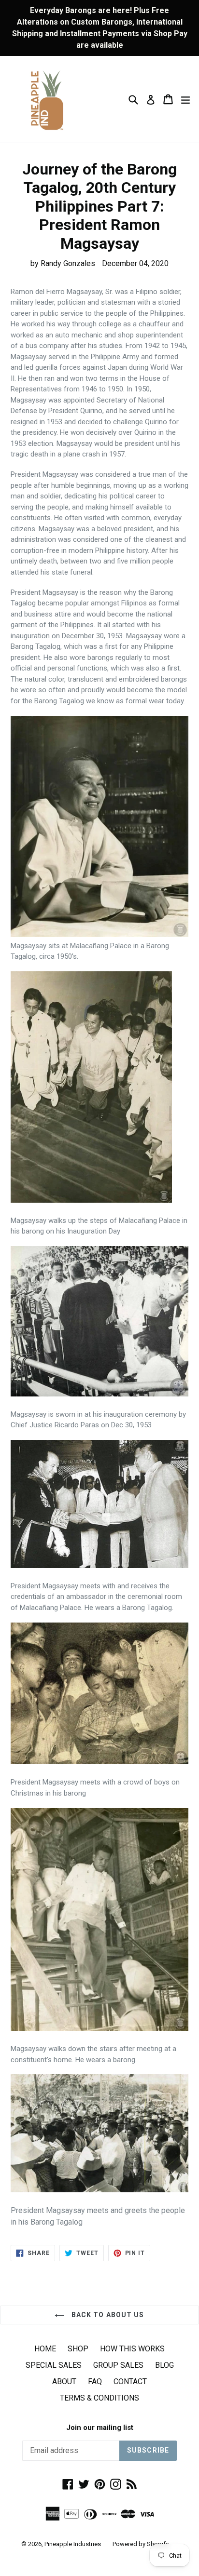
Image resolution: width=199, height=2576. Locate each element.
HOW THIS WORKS (132, 2349)
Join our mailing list (100, 2428)
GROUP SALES (118, 2365)
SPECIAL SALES (54, 2365)
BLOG (164, 2365)
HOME (45, 2349)
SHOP (78, 2349)
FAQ (95, 2381)
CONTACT (130, 2381)
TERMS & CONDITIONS (99, 2398)
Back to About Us (107, 2315)
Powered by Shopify (141, 2544)
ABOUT (64, 2381)
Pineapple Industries (73, 2544)
